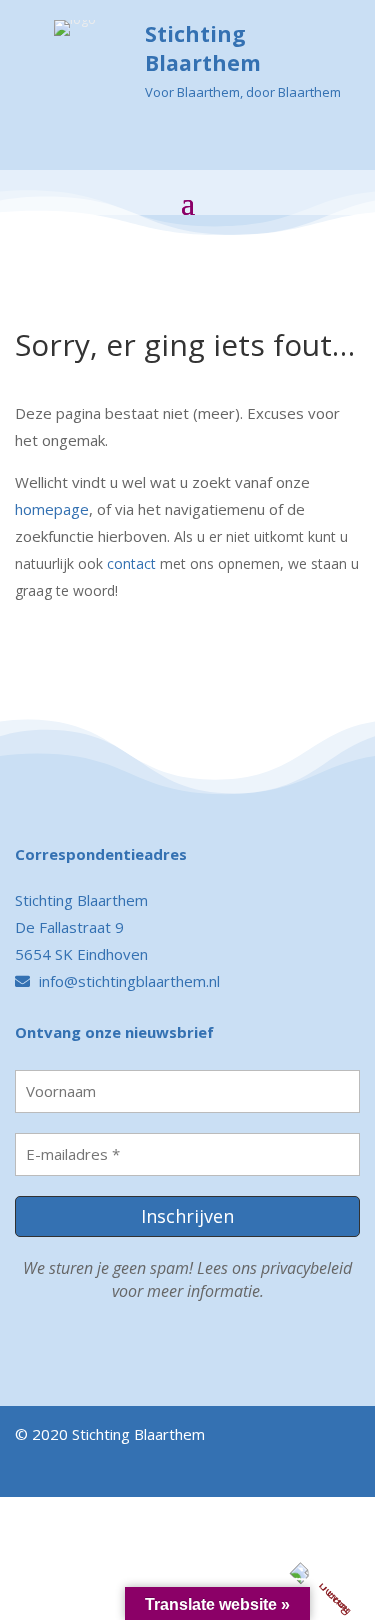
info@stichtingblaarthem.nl (127, 981)
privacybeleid (306, 1268)
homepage (52, 509)
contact (131, 563)
